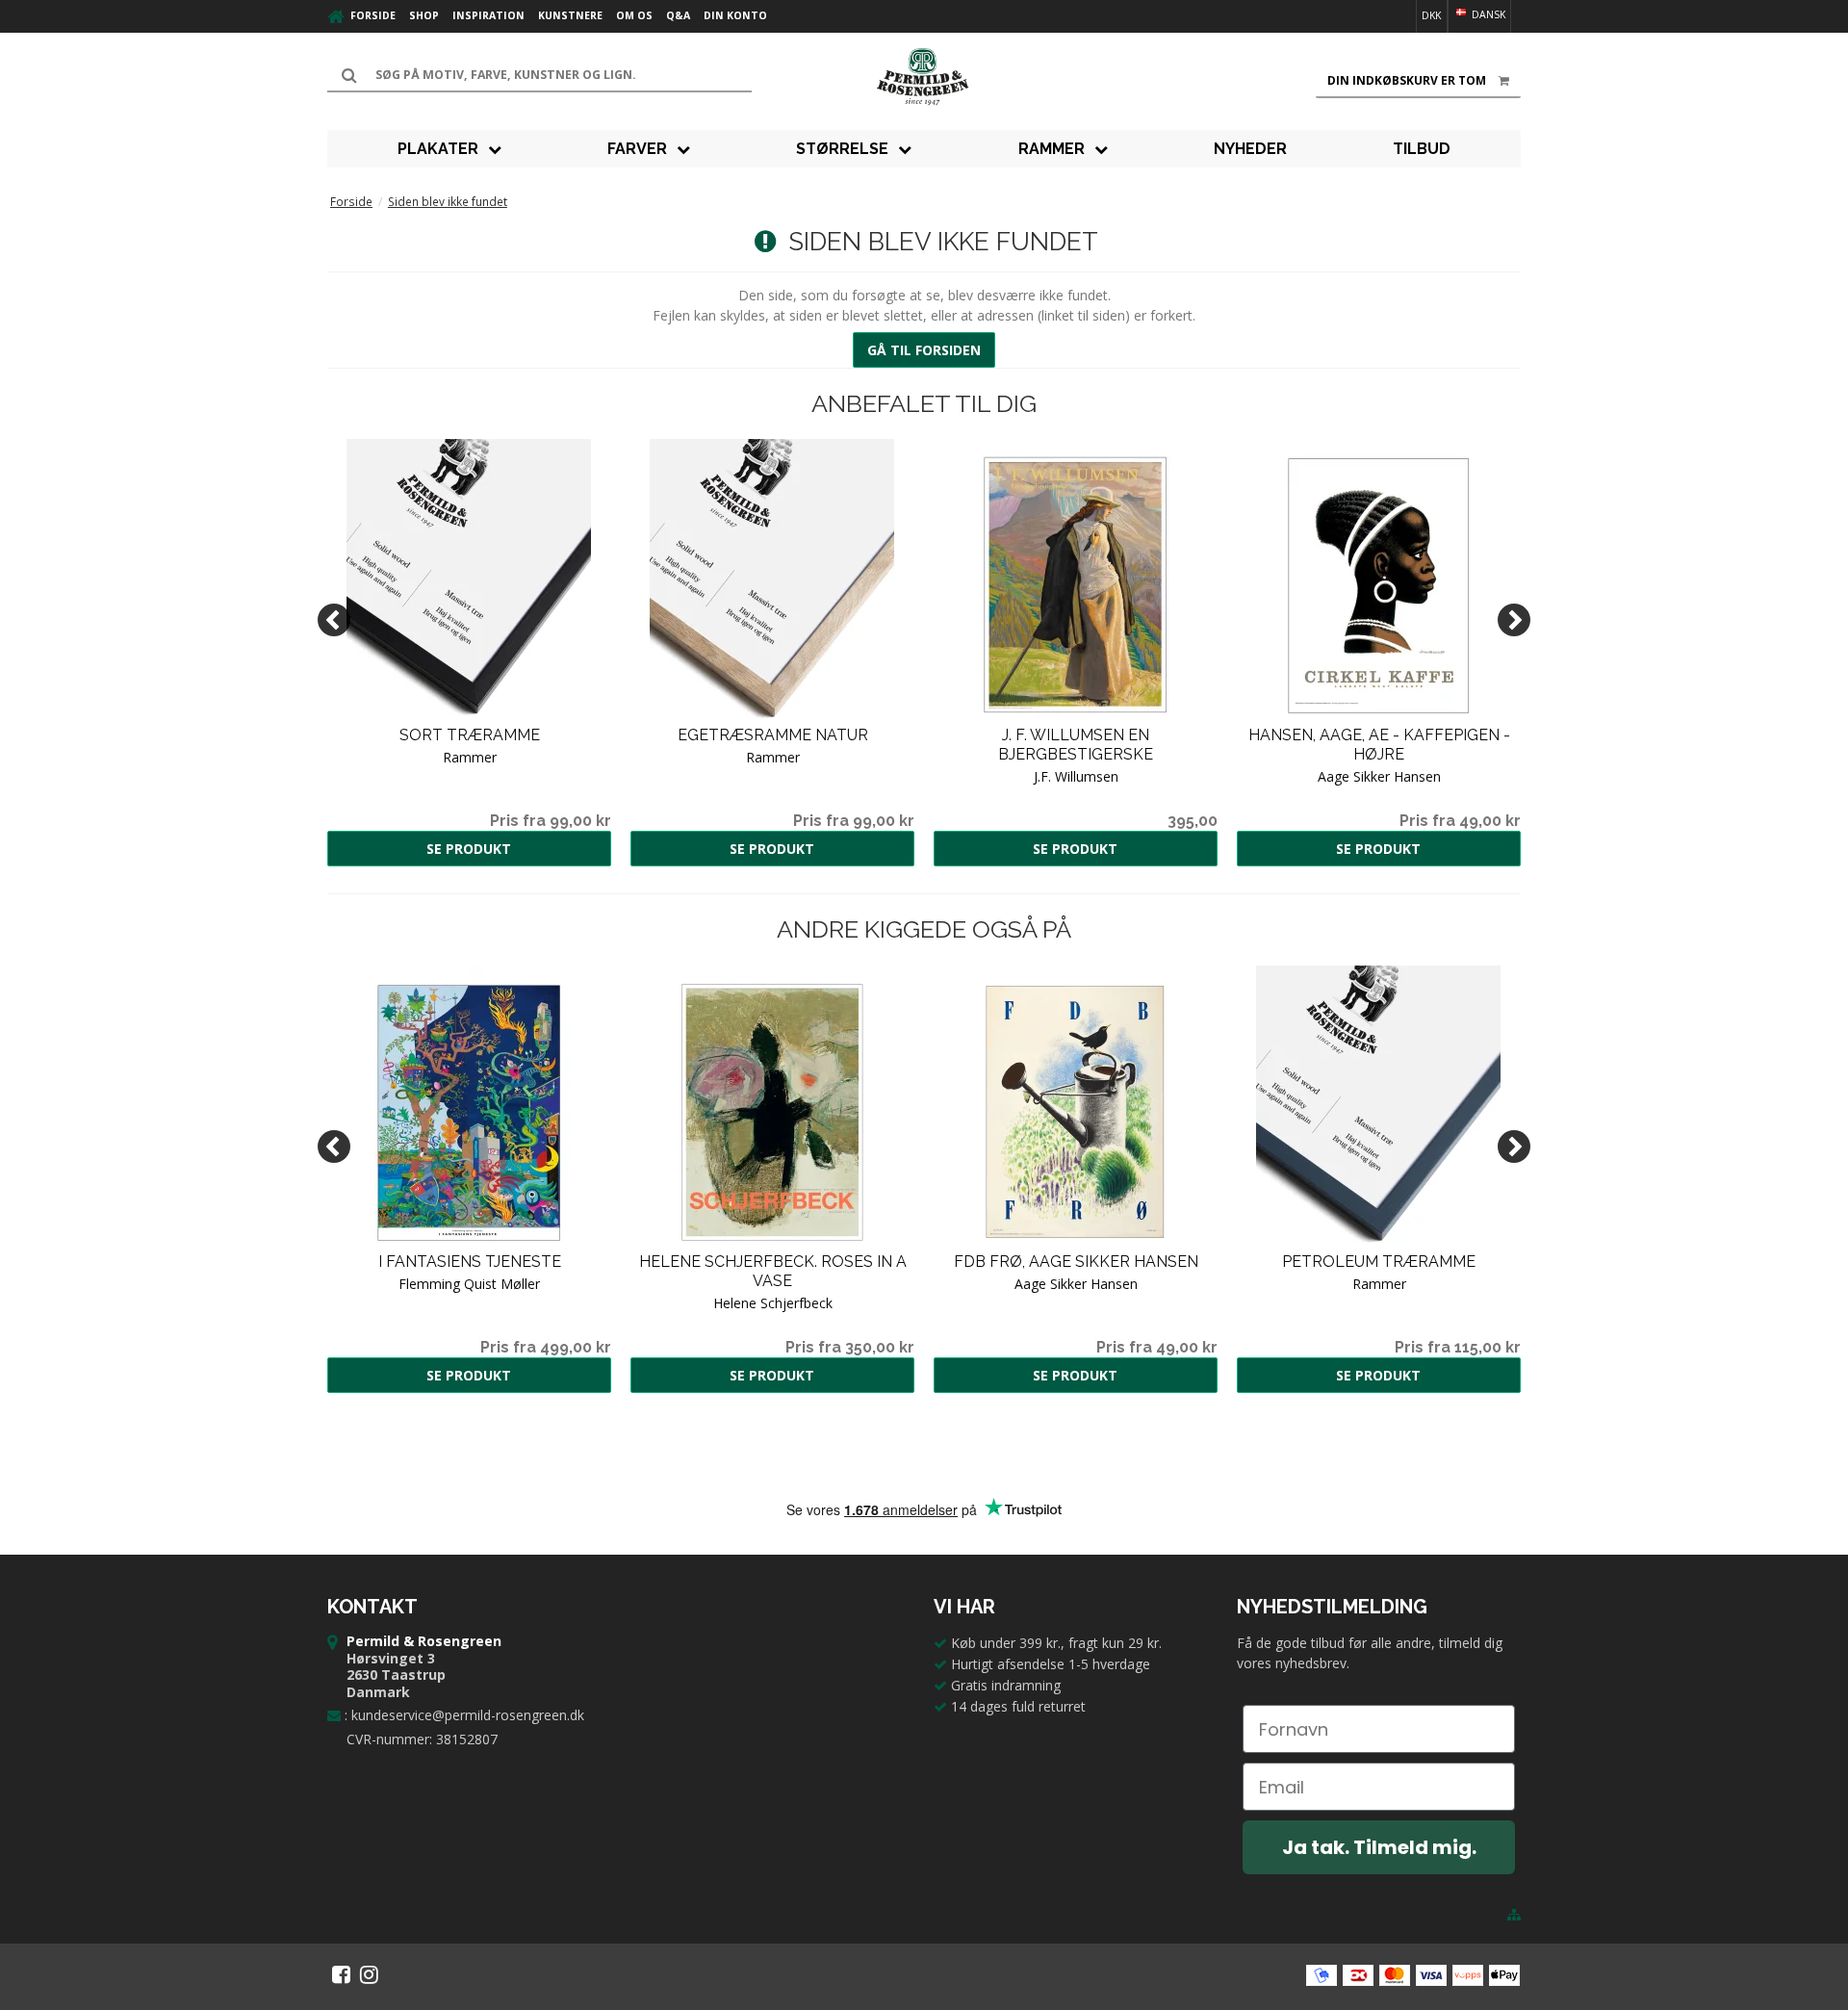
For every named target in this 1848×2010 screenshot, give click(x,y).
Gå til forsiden (924, 350)
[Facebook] (341, 1974)
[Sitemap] (1514, 1915)
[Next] (1514, 620)
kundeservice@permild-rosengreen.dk (468, 1715)
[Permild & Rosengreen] (924, 77)
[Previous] (334, 620)
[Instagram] (369, 1974)
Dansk (1487, 14)
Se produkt (469, 849)
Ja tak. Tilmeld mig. (1379, 1847)
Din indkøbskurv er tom (1407, 80)
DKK (1431, 15)
